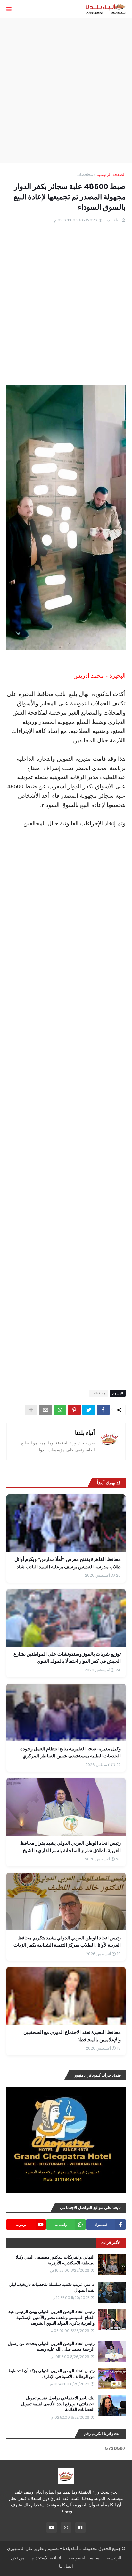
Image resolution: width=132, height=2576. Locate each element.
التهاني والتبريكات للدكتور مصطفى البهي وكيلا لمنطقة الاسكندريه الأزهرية (55, 2260)
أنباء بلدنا (85, 1433)
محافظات (85, 174)
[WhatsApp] (60, 1410)
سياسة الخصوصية (84, 2558)
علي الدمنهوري (20, 2549)
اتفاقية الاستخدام (46, 2558)
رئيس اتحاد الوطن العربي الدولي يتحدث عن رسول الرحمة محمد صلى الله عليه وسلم (51, 2346)
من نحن (18, 2558)
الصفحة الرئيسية (111, 174)
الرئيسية (114, 2558)
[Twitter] (89, 1410)
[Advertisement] (66, 91)
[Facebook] (103, 1410)
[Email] (45, 1410)
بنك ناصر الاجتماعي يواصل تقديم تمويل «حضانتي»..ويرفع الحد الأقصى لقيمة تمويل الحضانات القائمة (58, 2404)
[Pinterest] (74, 1410)
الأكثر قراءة (111, 2243)
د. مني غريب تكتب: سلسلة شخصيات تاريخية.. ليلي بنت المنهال (52, 2287)
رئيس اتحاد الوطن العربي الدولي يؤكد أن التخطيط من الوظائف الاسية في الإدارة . (51, 2374)
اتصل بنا (66, 2566)
